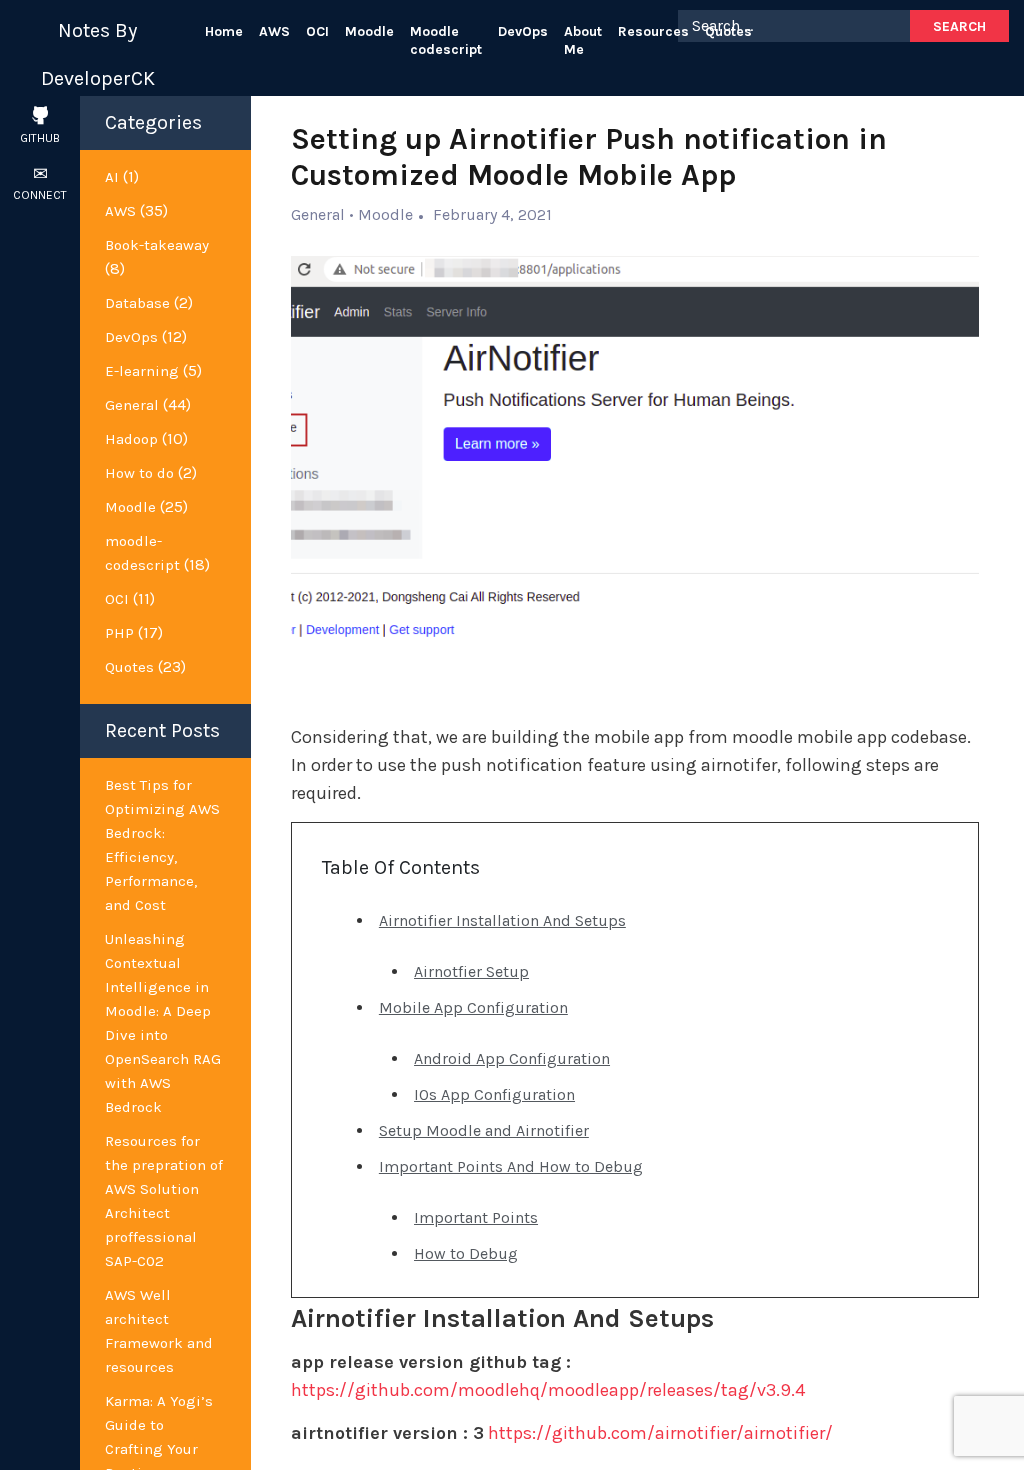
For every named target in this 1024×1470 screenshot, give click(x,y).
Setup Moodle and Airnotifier (484, 1130)
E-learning (142, 371)
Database (137, 303)
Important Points (476, 1217)
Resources (653, 31)
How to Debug (466, 1253)
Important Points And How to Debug (511, 1166)
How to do (139, 473)
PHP (119, 633)
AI (112, 177)
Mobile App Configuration (473, 1007)
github (40, 138)
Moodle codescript (446, 40)
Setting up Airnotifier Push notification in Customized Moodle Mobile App (589, 157)
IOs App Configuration (494, 1094)
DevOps (523, 31)
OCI (317, 31)
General (132, 405)
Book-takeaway (157, 245)
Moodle (369, 31)
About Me (583, 40)
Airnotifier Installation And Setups (502, 920)
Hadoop (131, 439)
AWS (274, 31)
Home (224, 31)
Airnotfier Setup (471, 971)
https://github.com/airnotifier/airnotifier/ (660, 1433)
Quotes (728, 31)
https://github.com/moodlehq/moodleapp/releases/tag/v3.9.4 (548, 1390)
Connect (40, 195)
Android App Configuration (512, 1058)
